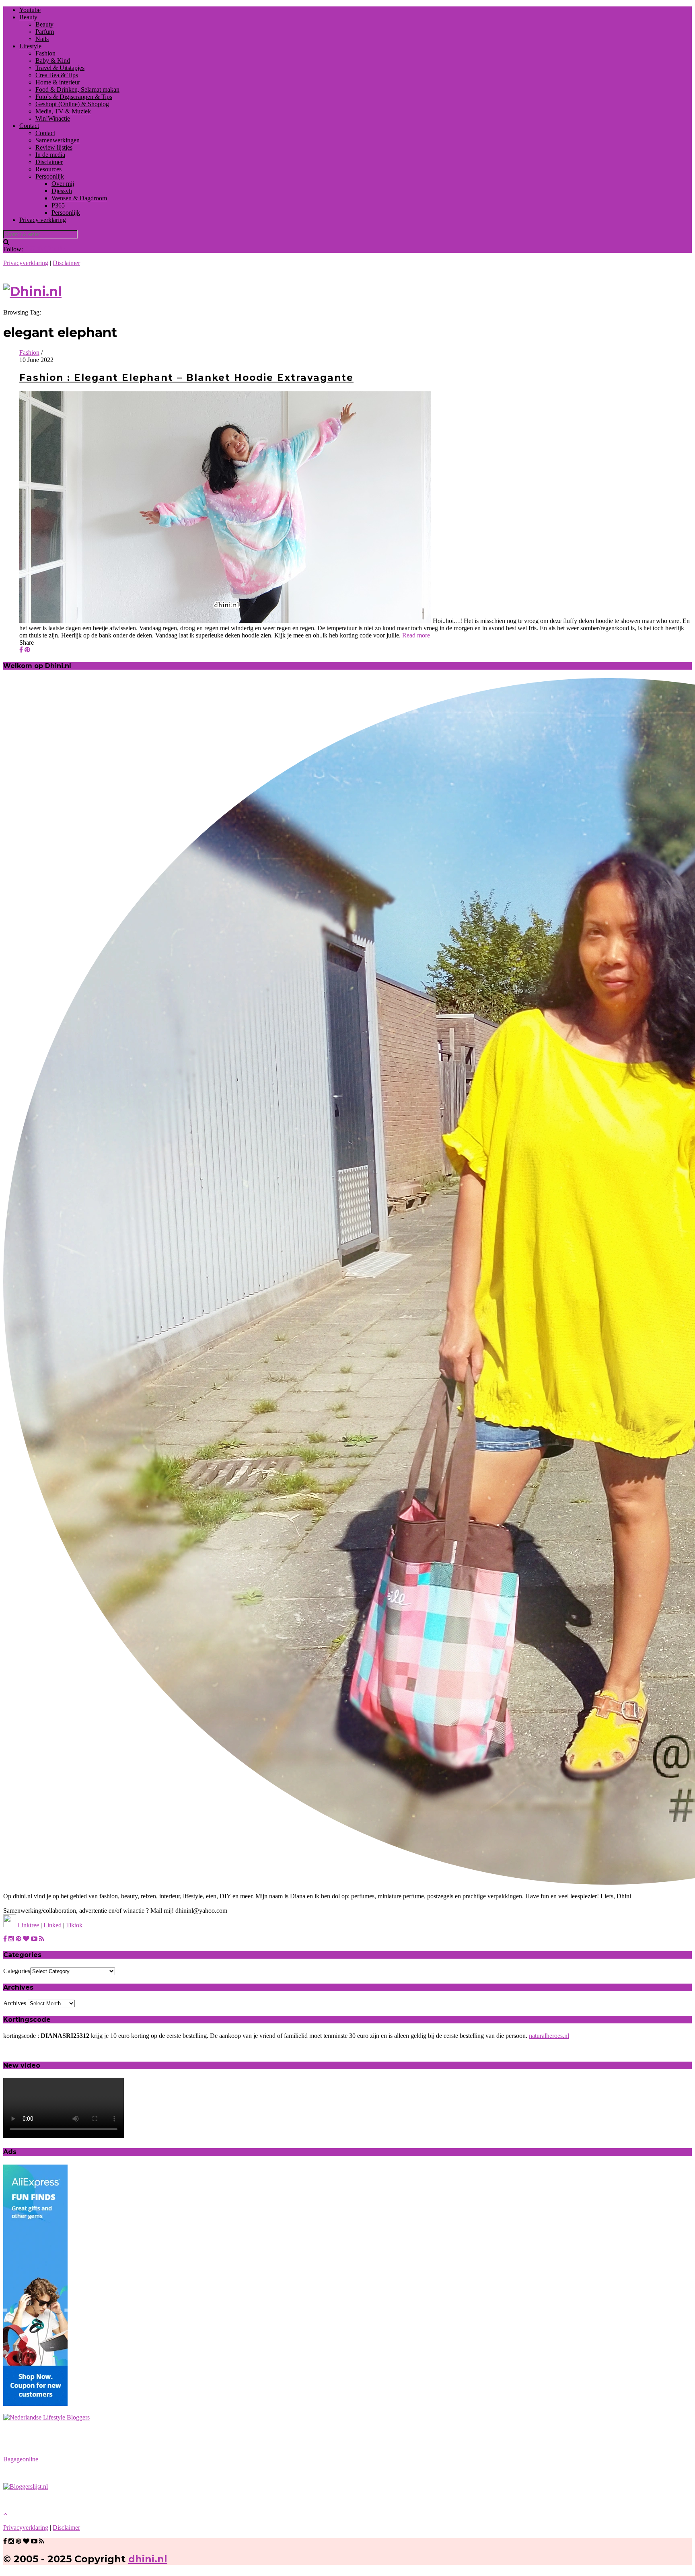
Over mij (63, 184)
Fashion (45, 53)
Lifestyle (30, 46)
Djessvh (62, 191)
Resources (48, 169)
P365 (58, 205)
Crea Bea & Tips (57, 75)
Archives (15, 2003)
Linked (52, 1925)
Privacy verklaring (43, 220)
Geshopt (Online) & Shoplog (72, 104)
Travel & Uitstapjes (60, 68)
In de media (50, 155)
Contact (29, 126)
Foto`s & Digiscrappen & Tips (74, 97)
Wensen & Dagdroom (79, 198)
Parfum (45, 32)
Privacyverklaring (26, 263)
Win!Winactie (53, 118)
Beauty (28, 17)
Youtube (30, 10)
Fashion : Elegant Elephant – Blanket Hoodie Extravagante (186, 378)
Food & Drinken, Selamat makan (77, 89)
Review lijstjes (54, 147)
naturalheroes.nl (549, 2036)
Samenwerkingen (58, 140)
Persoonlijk (50, 176)
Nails (42, 39)
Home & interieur (58, 82)
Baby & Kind (53, 61)
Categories (17, 1971)
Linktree (28, 1925)
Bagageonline (21, 2459)
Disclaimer (49, 162)
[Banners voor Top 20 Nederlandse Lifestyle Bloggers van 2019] (46, 2417)
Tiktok (74, 1925)
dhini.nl (148, 2559)
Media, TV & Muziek (63, 111)
